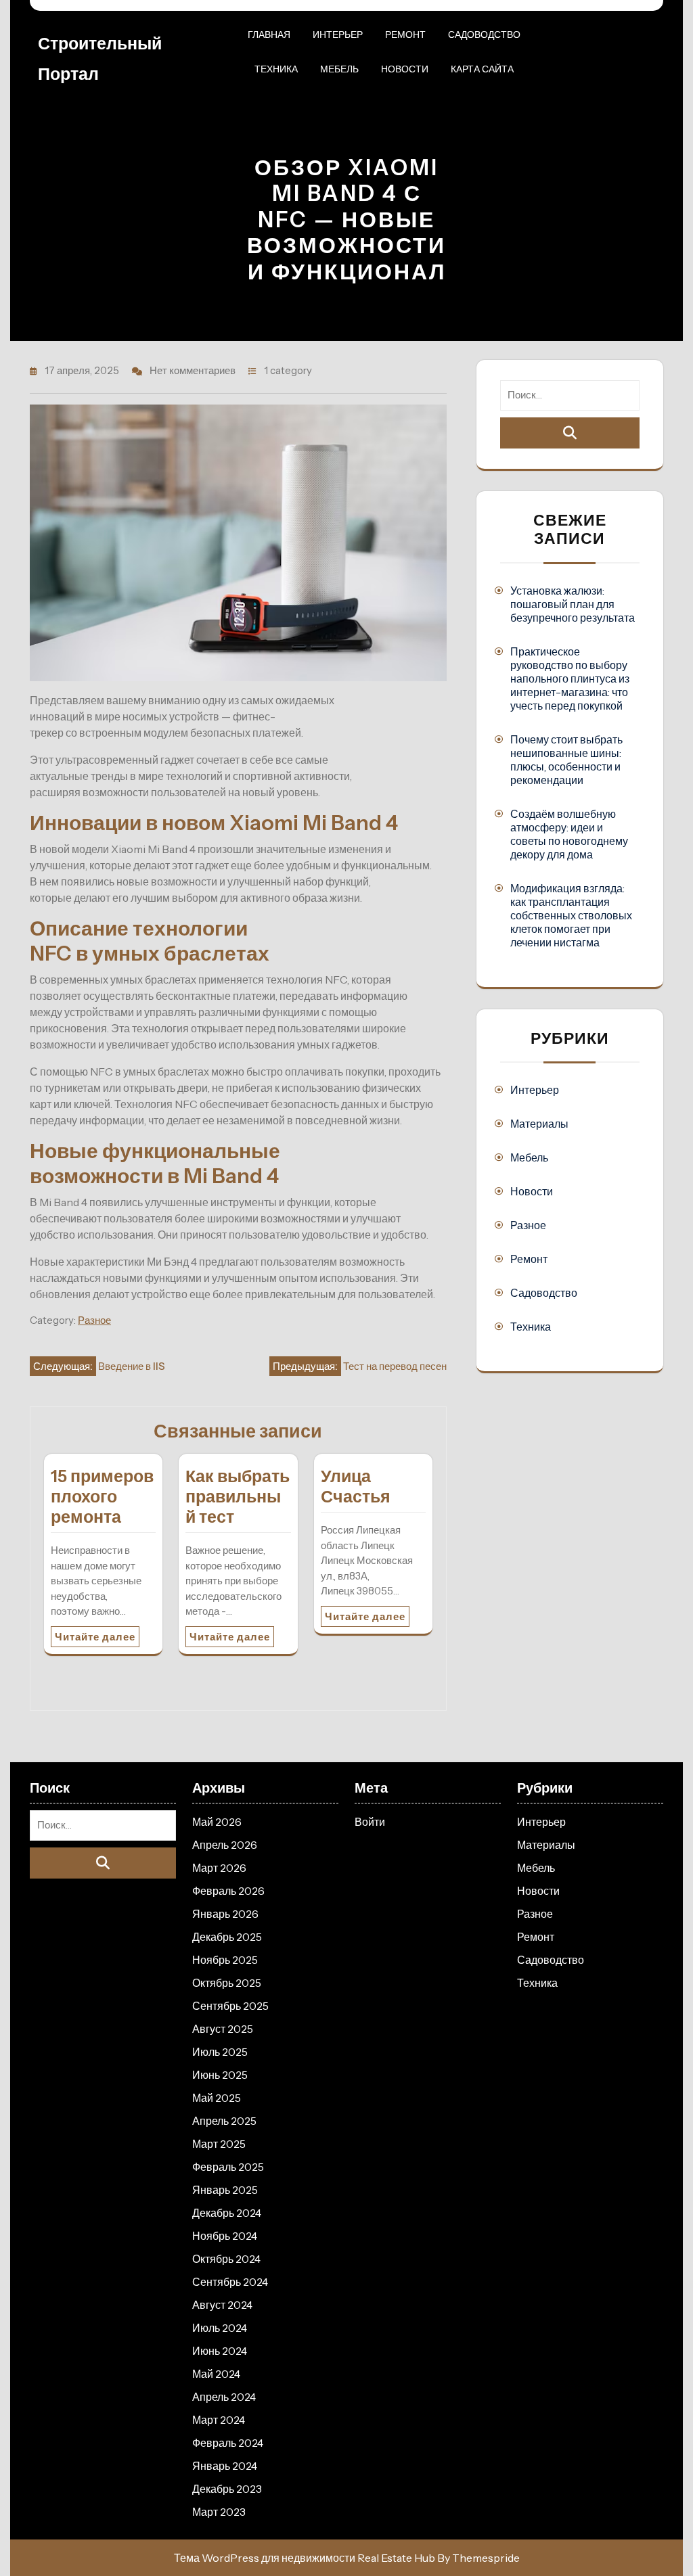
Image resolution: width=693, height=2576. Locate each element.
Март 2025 (219, 2144)
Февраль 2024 (228, 2443)
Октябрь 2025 (227, 1983)
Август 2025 (223, 2029)
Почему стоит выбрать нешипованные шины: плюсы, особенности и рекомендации (566, 760)
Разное (94, 1320)
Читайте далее (95, 1637)
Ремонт (405, 34)
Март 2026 (219, 1868)
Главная (269, 34)
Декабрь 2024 (227, 2213)
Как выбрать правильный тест (238, 1496)
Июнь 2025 (220, 2075)
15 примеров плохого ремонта (102, 1496)
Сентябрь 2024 (230, 2282)
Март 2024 (219, 2420)
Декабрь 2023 (227, 2489)
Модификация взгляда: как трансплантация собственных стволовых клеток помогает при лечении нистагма (571, 915)
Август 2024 (222, 2305)
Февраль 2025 (228, 2167)
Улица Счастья (356, 1486)
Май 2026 (217, 1822)
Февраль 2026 (228, 1891)
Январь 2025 (225, 2190)
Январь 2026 (225, 1914)
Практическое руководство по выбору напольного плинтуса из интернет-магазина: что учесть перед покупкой (570, 678)
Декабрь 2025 (227, 1937)
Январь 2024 (225, 2466)
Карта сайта (482, 69)
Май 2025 (217, 2098)
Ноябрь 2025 (225, 1960)
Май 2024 (216, 2374)
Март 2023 (219, 2512)
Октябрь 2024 (226, 2259)
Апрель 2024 (224, 2397)
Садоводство (484, 34)
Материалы (539, 1124)
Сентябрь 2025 (230, 2006)
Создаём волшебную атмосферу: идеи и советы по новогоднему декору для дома (569, 834)
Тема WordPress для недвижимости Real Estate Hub (305, 2558)
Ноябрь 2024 (225, 2236)
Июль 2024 (220, 2328)
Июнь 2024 (220, 2351)
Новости (405, 69)
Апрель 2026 (225, 1845)
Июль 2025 (220, 2052)
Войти (370, 1822)
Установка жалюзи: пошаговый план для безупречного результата (573, 604)
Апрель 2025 (224, 2121)
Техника (276, 69)
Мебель (339, 69)
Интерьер (338, 34)
